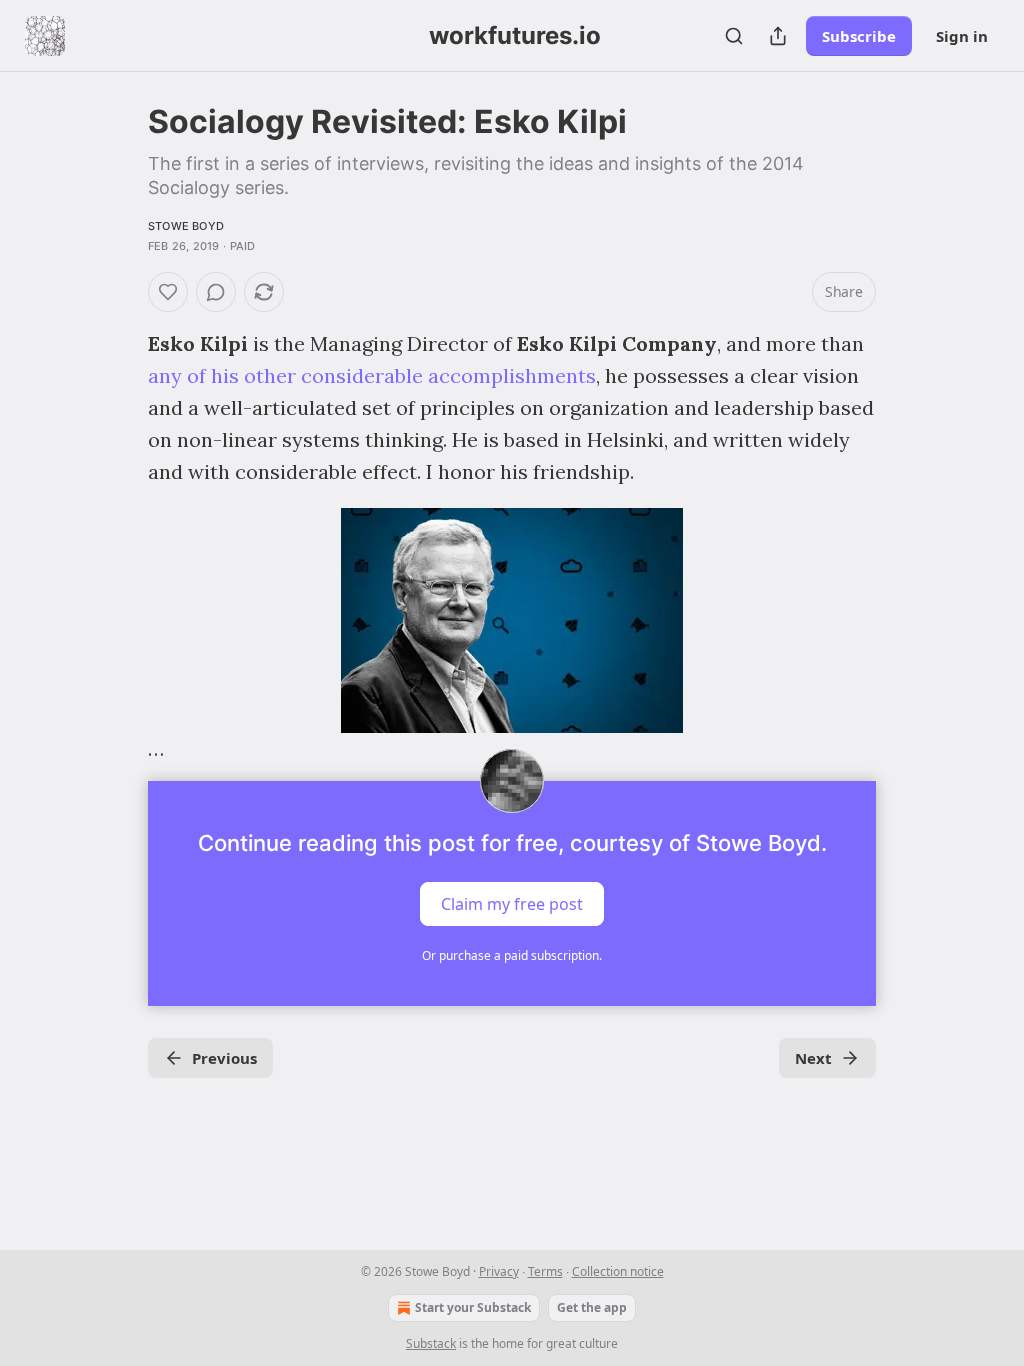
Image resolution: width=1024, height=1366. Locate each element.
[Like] (168, 292)
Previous (224, 1058)
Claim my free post (512, 904)
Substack (431, 1343)
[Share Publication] (778, 36)
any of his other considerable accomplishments (372, 375)
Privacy (499, 1271)
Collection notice (618, 1271)
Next (813, 1058)
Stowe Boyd (186, 226)
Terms (545, 1271)
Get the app (592, 1307)
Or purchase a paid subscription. (512, 955)
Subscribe (859, 36)
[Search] (734, 36)
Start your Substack (473, 1307)
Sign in (962, 36)
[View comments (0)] (216, 292)
